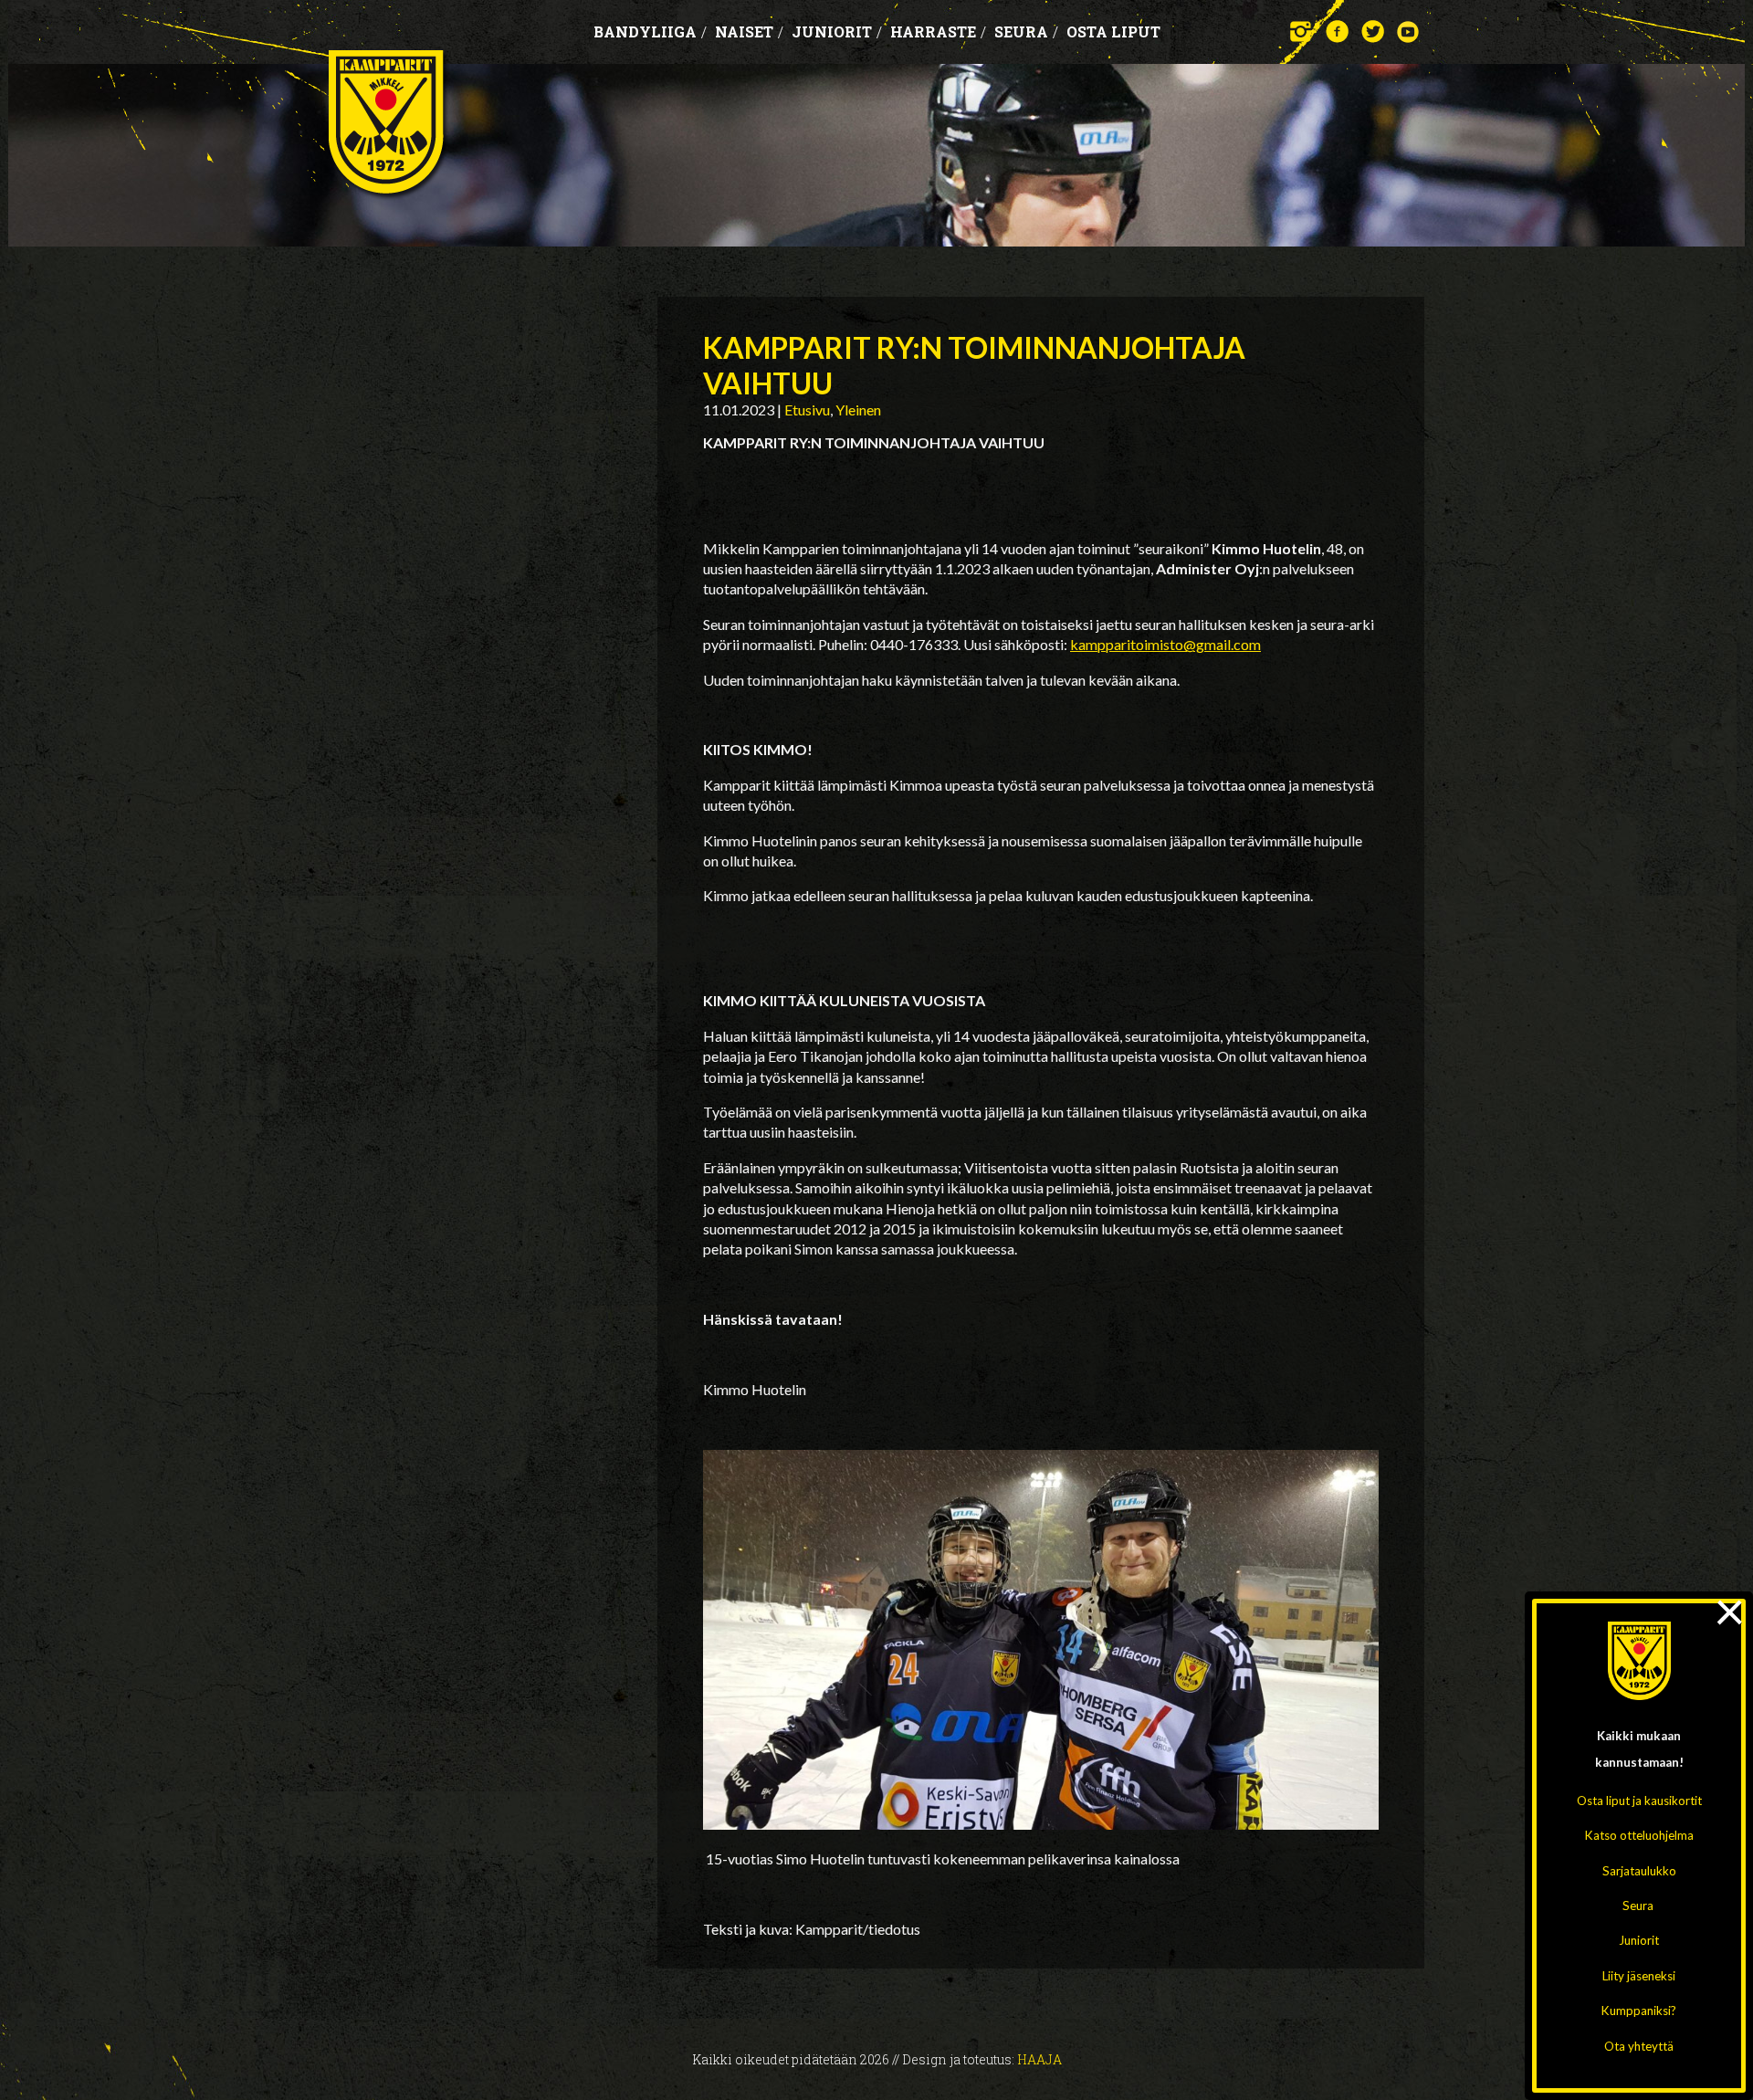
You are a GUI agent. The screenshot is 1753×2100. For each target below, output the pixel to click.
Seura (1638, 1906)
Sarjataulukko (1639, 1871)
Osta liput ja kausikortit (1639, 1801)
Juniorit (1639, 1940)
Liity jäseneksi (1639, 1976)
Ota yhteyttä (1639, 2046)
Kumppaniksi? (1639, 2011)
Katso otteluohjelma (1639, 1835)
